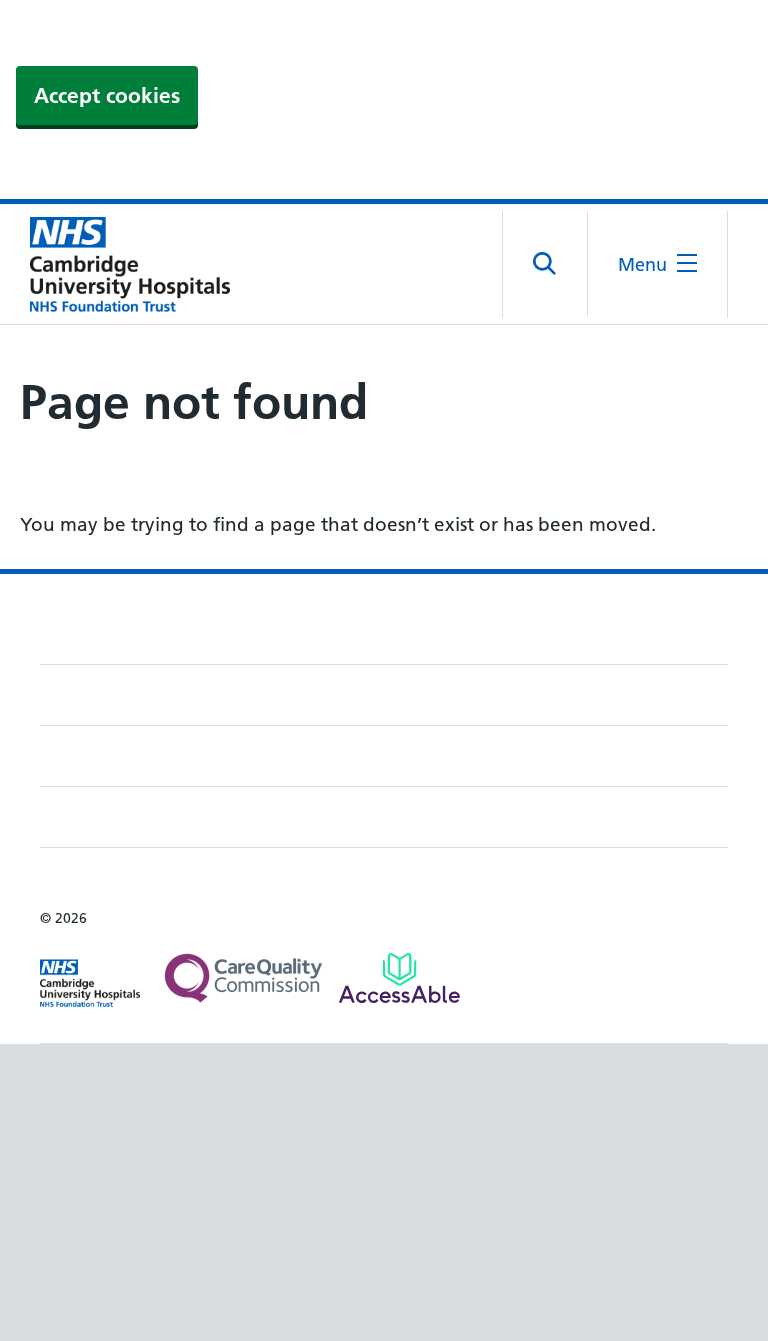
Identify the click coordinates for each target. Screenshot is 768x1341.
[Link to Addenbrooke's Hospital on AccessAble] (399, 978)
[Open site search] (545, 264)
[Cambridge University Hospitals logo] (120, 264)
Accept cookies (107, 95)
